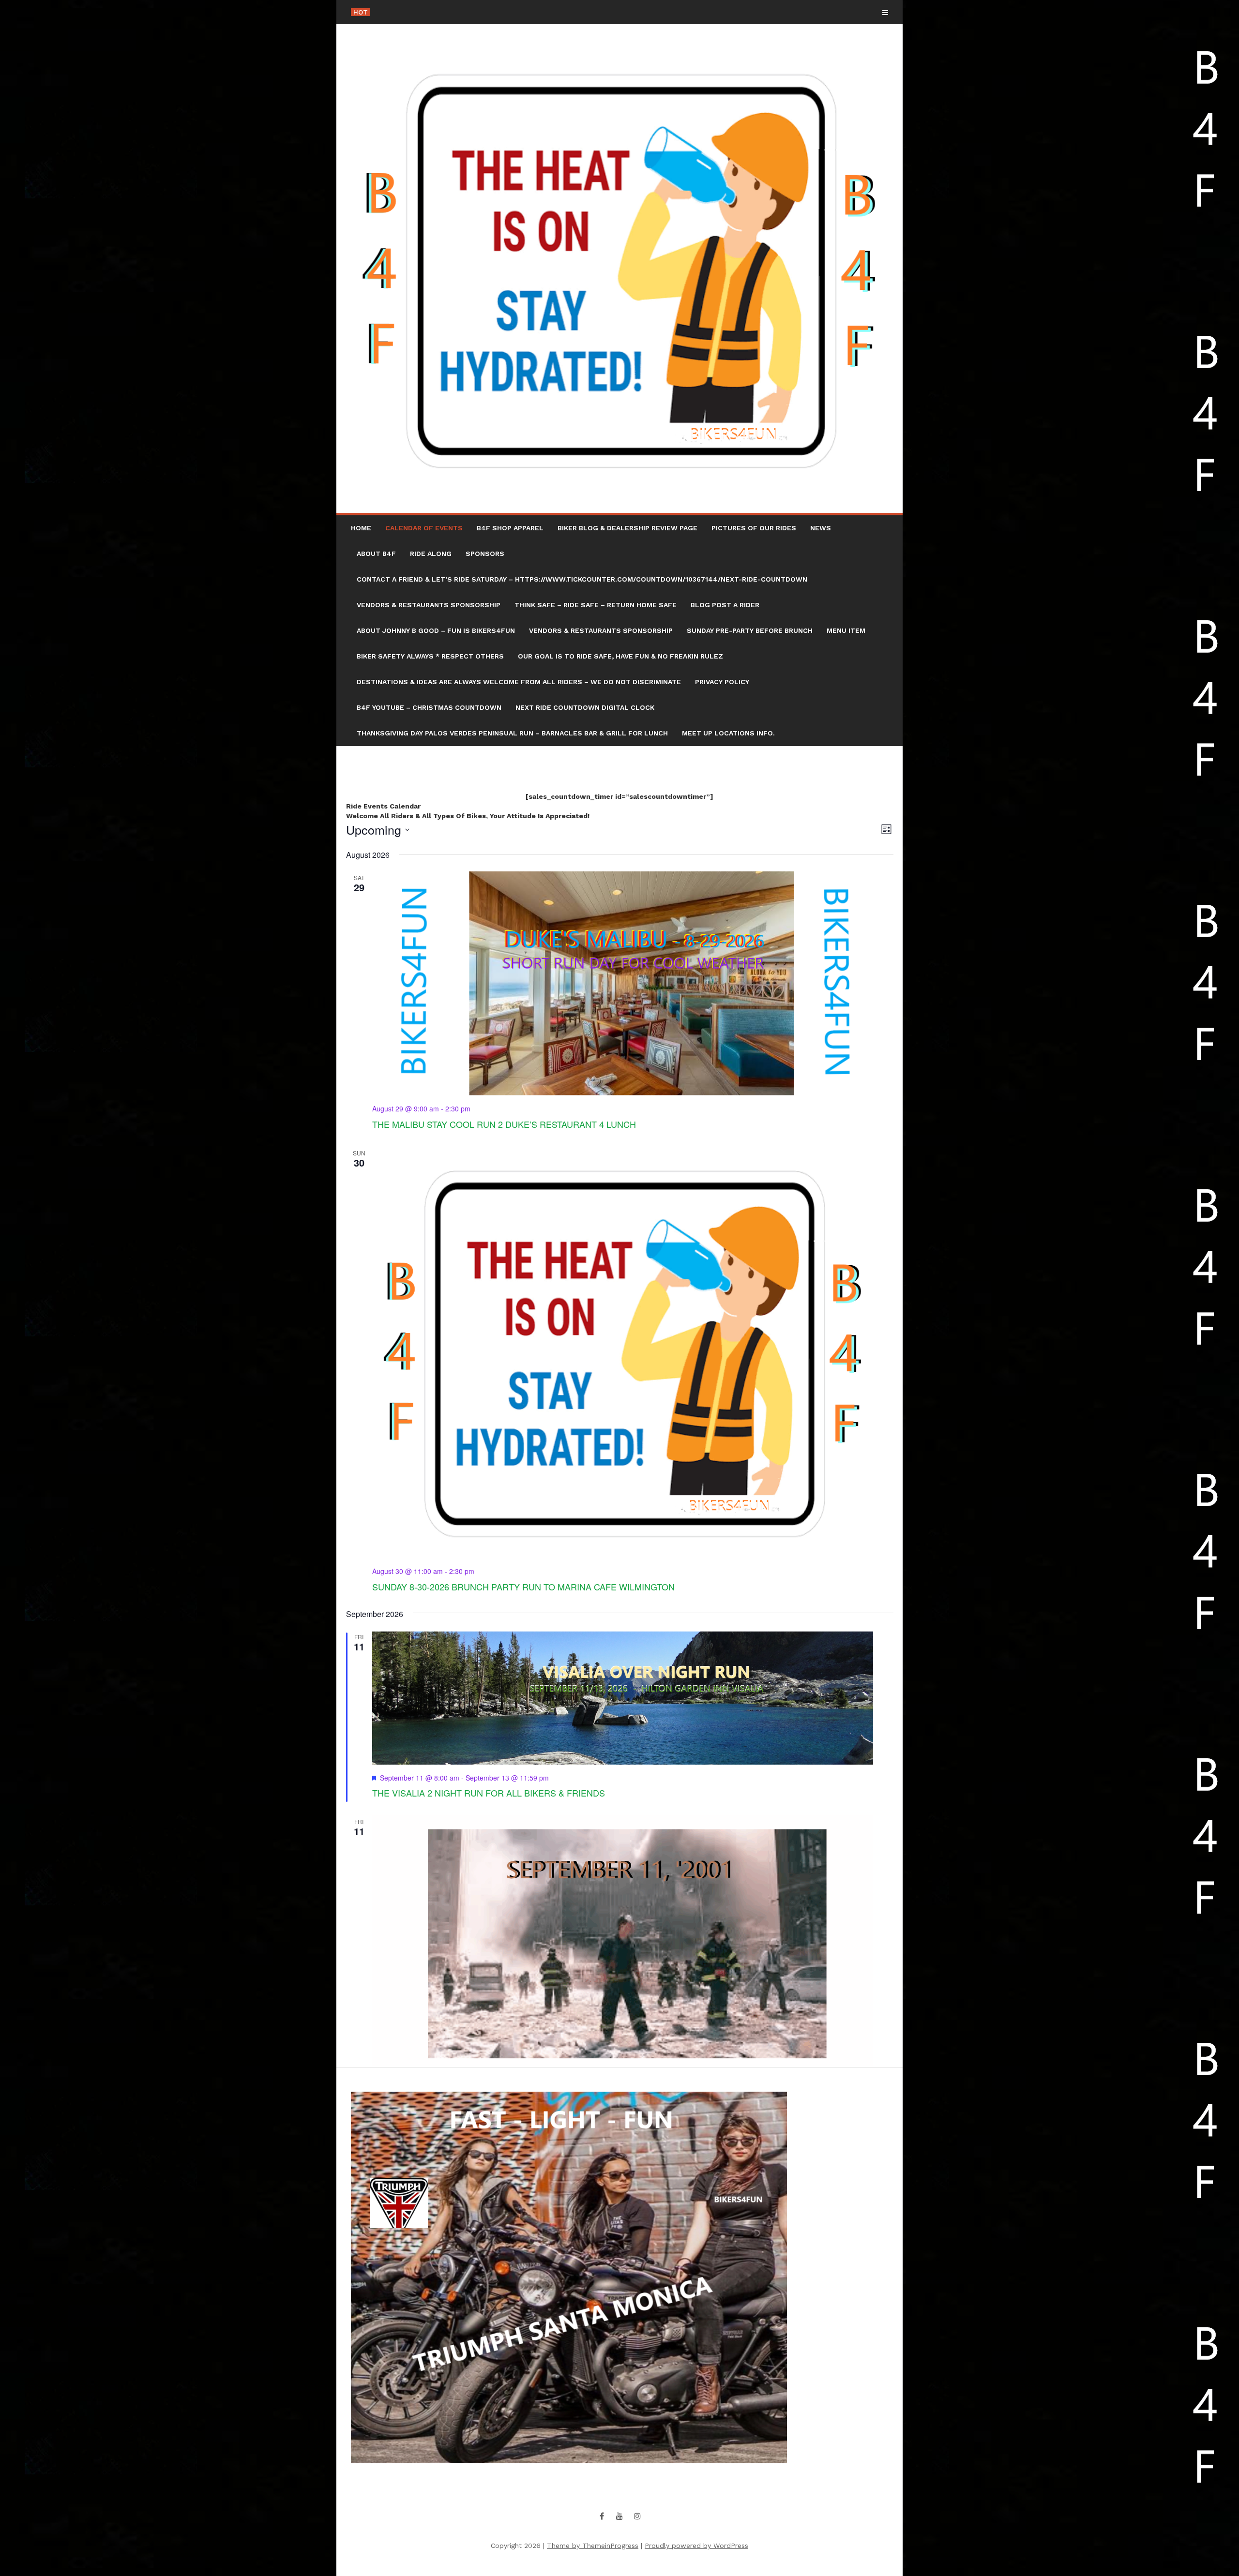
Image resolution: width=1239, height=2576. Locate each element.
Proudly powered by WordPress (696, 2546)
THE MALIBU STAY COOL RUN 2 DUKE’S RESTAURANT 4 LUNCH (504, 1124)
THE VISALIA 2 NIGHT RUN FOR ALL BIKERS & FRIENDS (489, 1793)
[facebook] (602, 2516)
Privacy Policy (722, 682)
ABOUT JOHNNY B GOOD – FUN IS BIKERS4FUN (436, 630)
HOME (361, 528)
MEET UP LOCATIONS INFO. (728, 733)
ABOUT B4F (376, 554)
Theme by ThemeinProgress (593, 2546)
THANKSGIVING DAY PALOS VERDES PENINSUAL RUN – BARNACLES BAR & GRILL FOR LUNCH (512, 733)
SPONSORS (485, 554)
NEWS (821, 528)
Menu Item (846, 630)
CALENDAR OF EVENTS (424, 528)
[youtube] (619, 2516)
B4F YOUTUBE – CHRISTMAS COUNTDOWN (429, 707)
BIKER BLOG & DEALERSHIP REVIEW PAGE (627, 528)
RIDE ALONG (431, 554)
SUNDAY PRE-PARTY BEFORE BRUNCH (750, 630)
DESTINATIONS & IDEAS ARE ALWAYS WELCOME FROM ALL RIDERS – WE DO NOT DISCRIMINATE (519, 682)
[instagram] (637, 2516)
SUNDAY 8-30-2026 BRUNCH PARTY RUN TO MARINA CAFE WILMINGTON (523, 1587)
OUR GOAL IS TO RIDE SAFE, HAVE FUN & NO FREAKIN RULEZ (620, 656)
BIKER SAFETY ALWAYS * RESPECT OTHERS (430, 656)
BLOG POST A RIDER (725, 605)
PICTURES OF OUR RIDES (754, 528)
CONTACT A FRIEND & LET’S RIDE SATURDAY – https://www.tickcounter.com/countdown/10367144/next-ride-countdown (582, 579)
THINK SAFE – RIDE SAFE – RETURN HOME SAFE (596, 605)
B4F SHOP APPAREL (510, 528)
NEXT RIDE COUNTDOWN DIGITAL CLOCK (585, 707)
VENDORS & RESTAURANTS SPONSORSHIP (429, 605)
